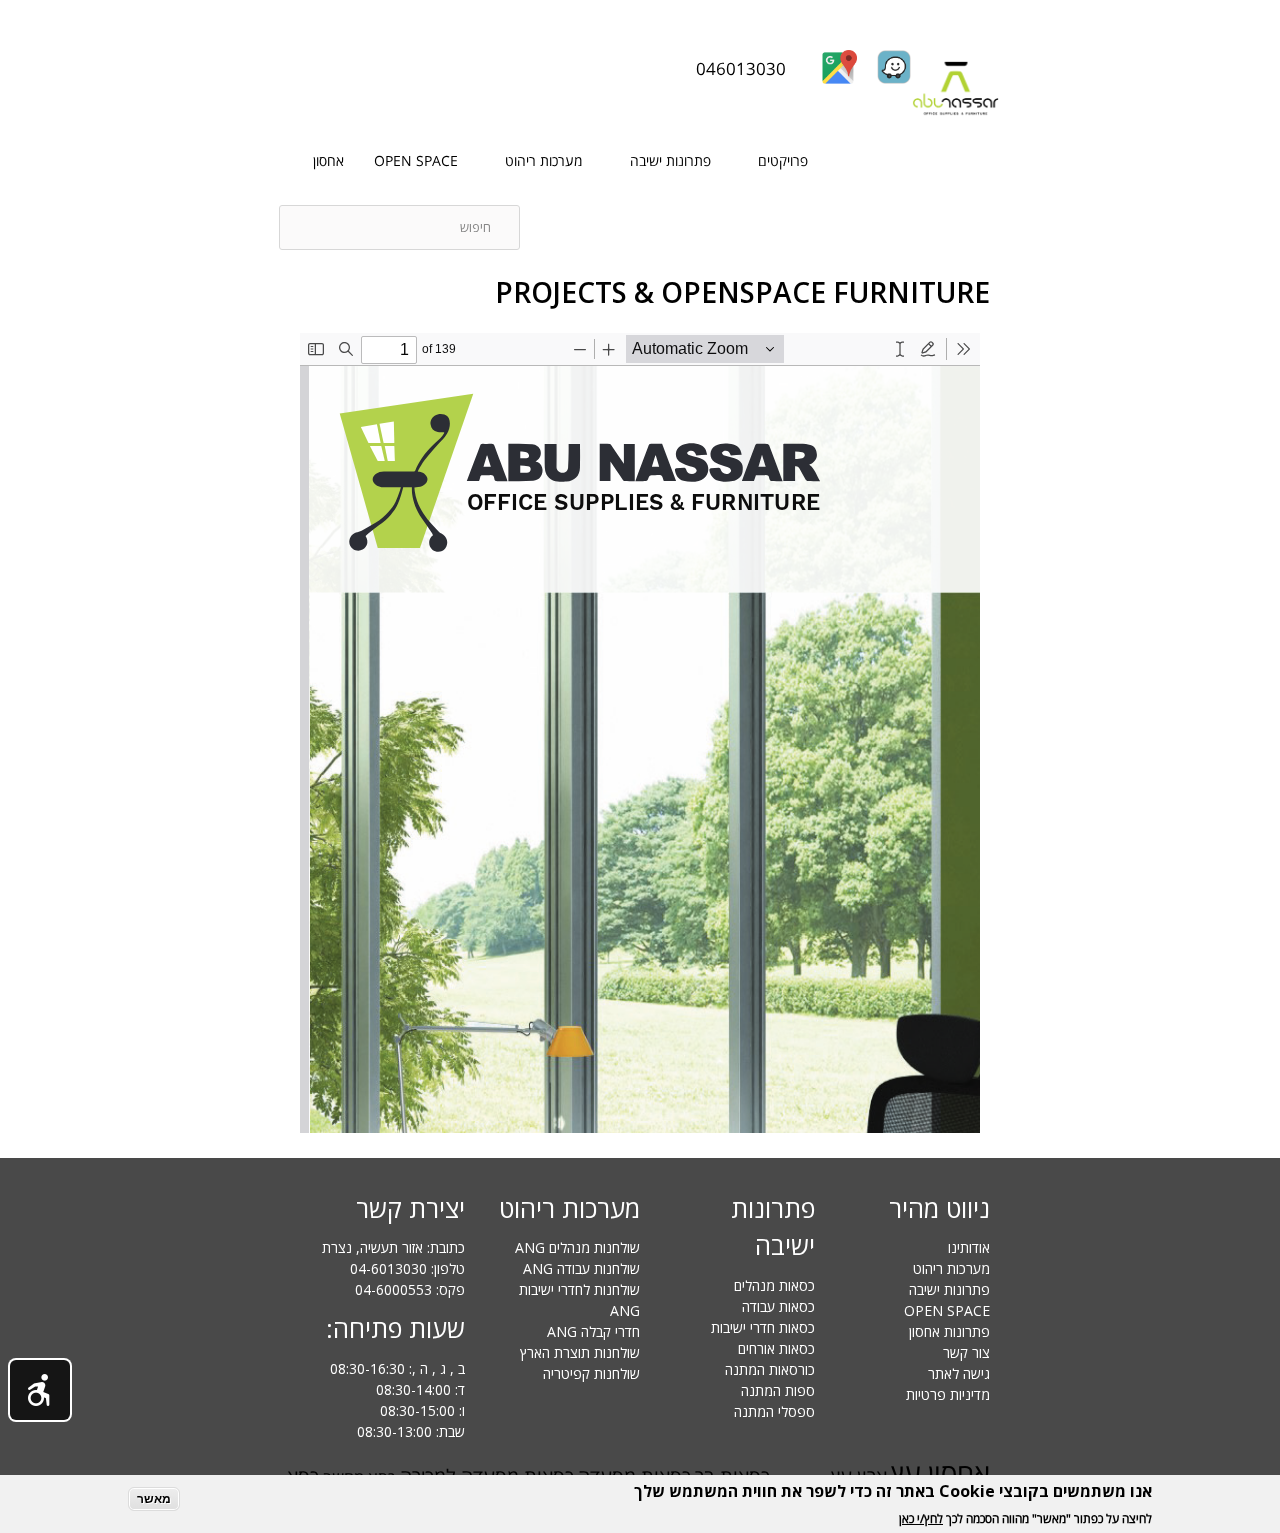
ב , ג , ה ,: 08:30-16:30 (397, 1368)
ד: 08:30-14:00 (420, 1389)
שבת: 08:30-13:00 (411, 1431)
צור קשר (966, 1352)
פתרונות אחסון (949, 1331)
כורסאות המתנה (770, 1369)
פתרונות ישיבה (670, 160)
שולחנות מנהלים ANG (577, 1247)
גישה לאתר (959, 1373)
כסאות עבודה (778, 1306)
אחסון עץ (940, 1473)
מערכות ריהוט (543, 160)
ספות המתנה (778, 1390)
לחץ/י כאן (921, 1518)
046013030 (741, 68)
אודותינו (969, 1247)
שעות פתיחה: (395, 1328)
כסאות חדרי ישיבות (763, 1327)
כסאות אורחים (776, 1348)
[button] (40, 1390)
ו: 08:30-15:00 (422, 1410)
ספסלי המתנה (774, 1411)
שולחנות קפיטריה (591, 1373)
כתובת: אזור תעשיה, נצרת (393, 1247)
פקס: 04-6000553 (410, 1289)
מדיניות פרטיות (948, 1394)
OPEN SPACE (416, 160)
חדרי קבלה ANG (593, 1331)
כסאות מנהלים (774, 1285)
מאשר (154, 1499)
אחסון (328, 160)
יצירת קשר (410, 1208)
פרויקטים (783, 160)
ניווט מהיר (939, 1208)
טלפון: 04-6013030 (407, 1268)
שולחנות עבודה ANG (581, 1268)
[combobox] (399, 227)
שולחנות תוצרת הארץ (580, 1352)
